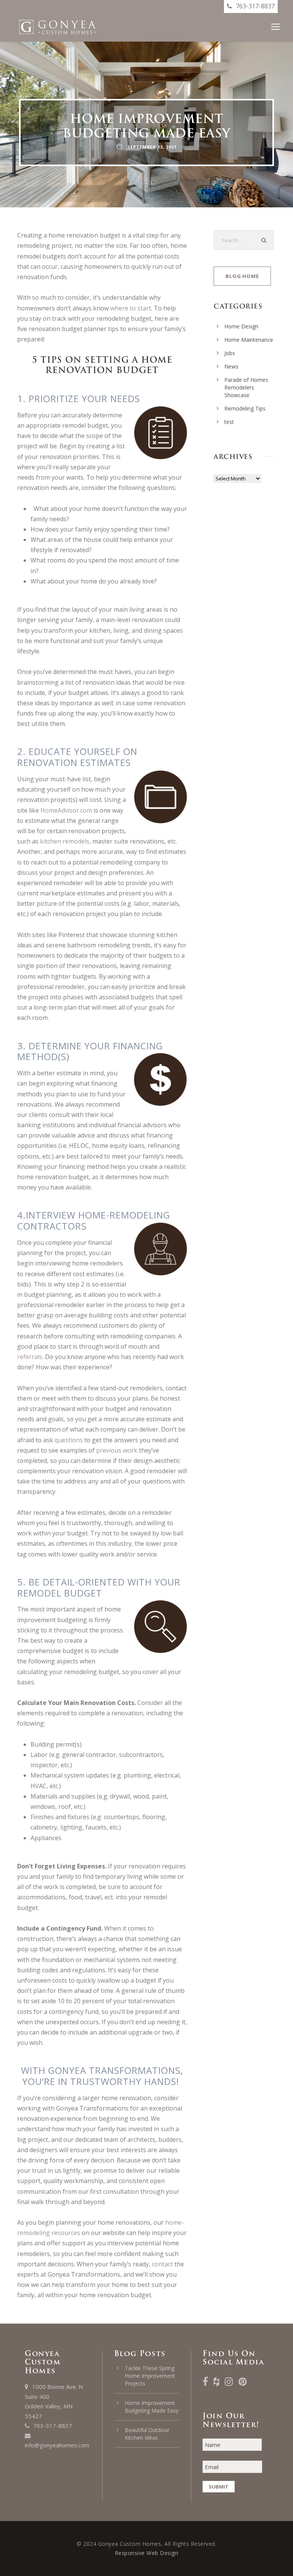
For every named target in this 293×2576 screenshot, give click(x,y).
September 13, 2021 (152, 147)
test (229, 422)
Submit (219, 2487)
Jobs (230, 353)
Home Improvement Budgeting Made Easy (152, 2407)
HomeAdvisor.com (66, 810)
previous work (117, 1450)
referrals (30, 1357)
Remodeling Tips (245, 408)
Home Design (241, 326)
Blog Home (242, 276)
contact (162, 2264)
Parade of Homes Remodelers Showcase (246, 387)
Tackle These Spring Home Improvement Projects (150, 2376)
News (231, 366)
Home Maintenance (249, 340)
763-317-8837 (53, 2426)
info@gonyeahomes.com (57, 2445)
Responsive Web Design (147, 2553)
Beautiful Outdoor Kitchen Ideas (147, 2434)
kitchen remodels (65, 841)
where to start (131, 308)
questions (69, 1440)
